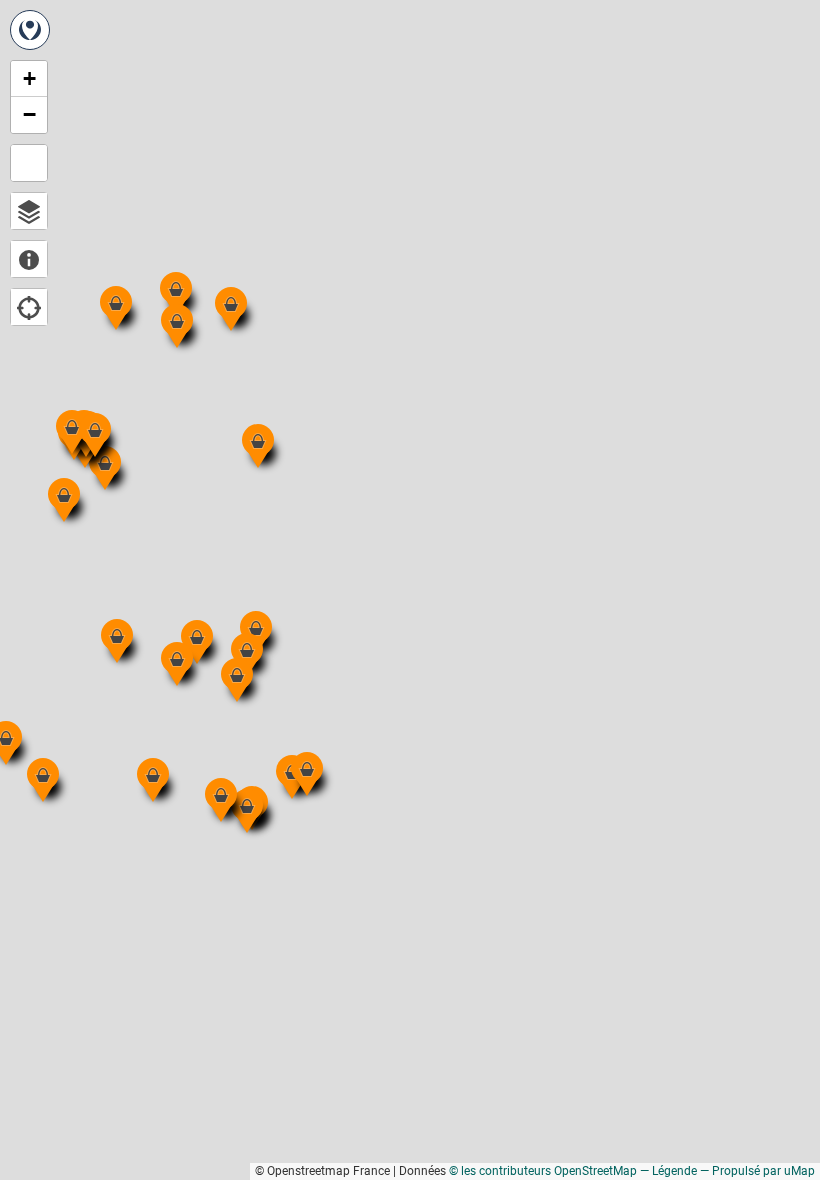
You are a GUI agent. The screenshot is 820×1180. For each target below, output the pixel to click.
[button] (246, 617)
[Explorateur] (29, 211)
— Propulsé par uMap (757, 1171)
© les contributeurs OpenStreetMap (543, 1171)
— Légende (668, 1171)
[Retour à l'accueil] (30, 30)
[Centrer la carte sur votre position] (29, 307)
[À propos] (29, 259)
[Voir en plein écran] (29, 163)
